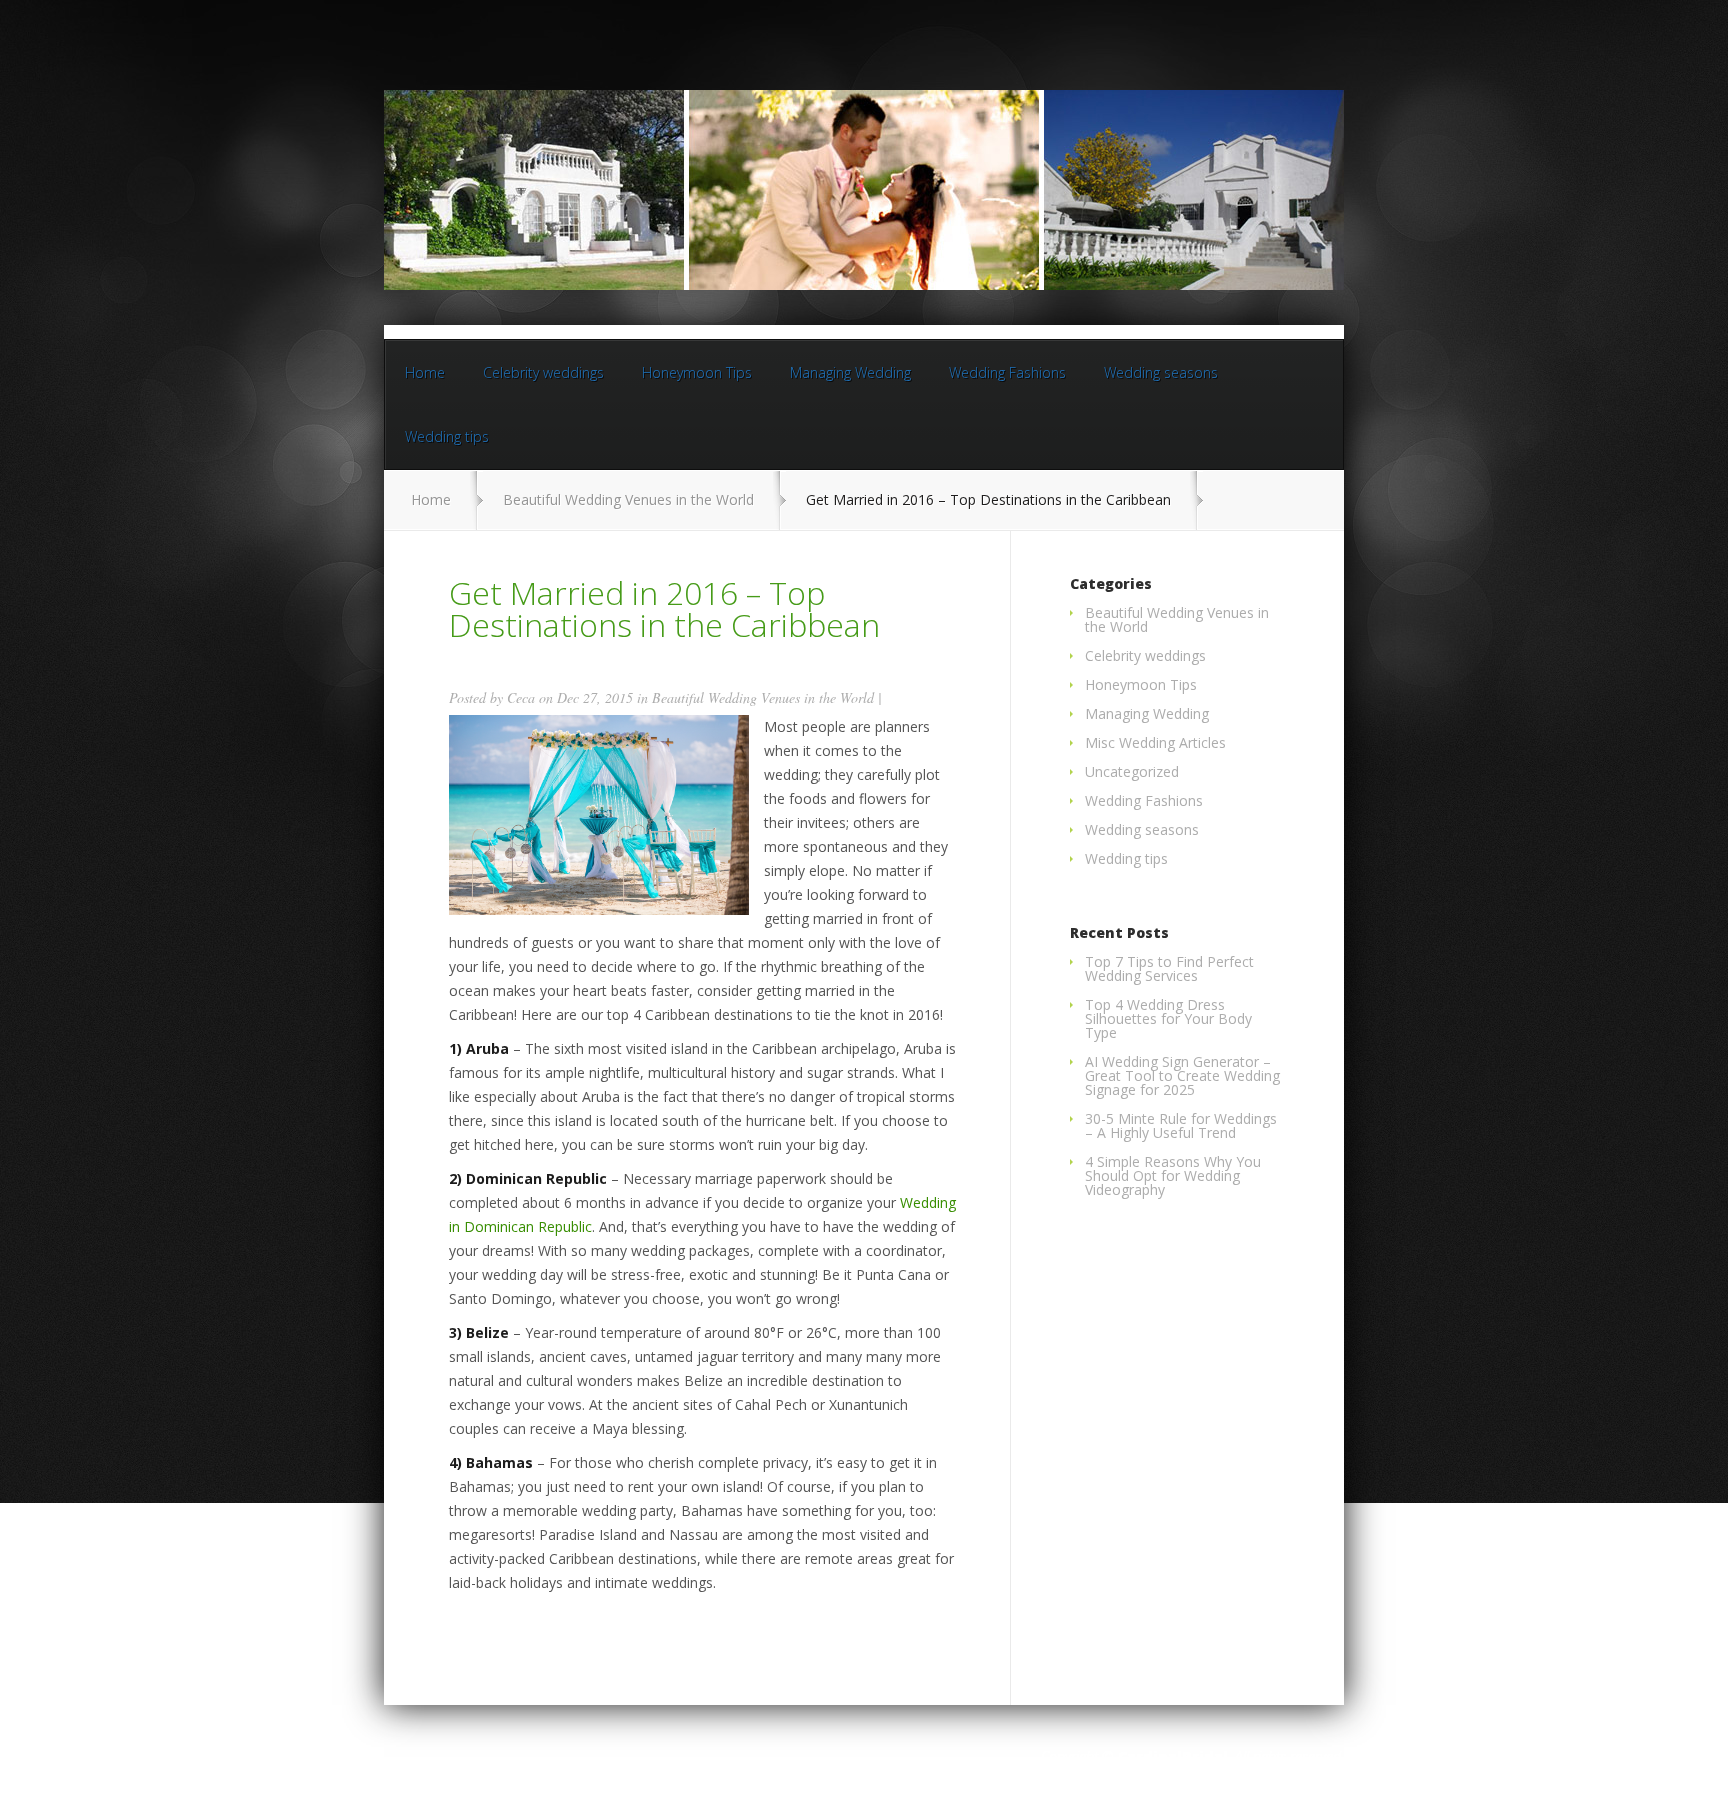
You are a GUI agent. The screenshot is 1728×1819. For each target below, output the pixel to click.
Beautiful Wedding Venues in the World (628, 499)
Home (425, 372)
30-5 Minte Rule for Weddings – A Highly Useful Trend (1181, 1125)
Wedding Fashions (1007, 372)
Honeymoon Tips (697, 372)
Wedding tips (447, 436)
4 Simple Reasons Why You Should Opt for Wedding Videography (1173, 1175)
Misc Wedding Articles (1155, 742)
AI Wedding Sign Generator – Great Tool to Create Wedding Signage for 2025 (1182, 1075)
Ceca (521, 697)
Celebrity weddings (543, 372)
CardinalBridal (1173, 1756)
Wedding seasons (1161, 372)
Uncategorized (1132, 771)
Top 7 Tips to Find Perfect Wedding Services (1169, 968)
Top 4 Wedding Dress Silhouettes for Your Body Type (1168, 1018)
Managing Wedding (850, 372)
